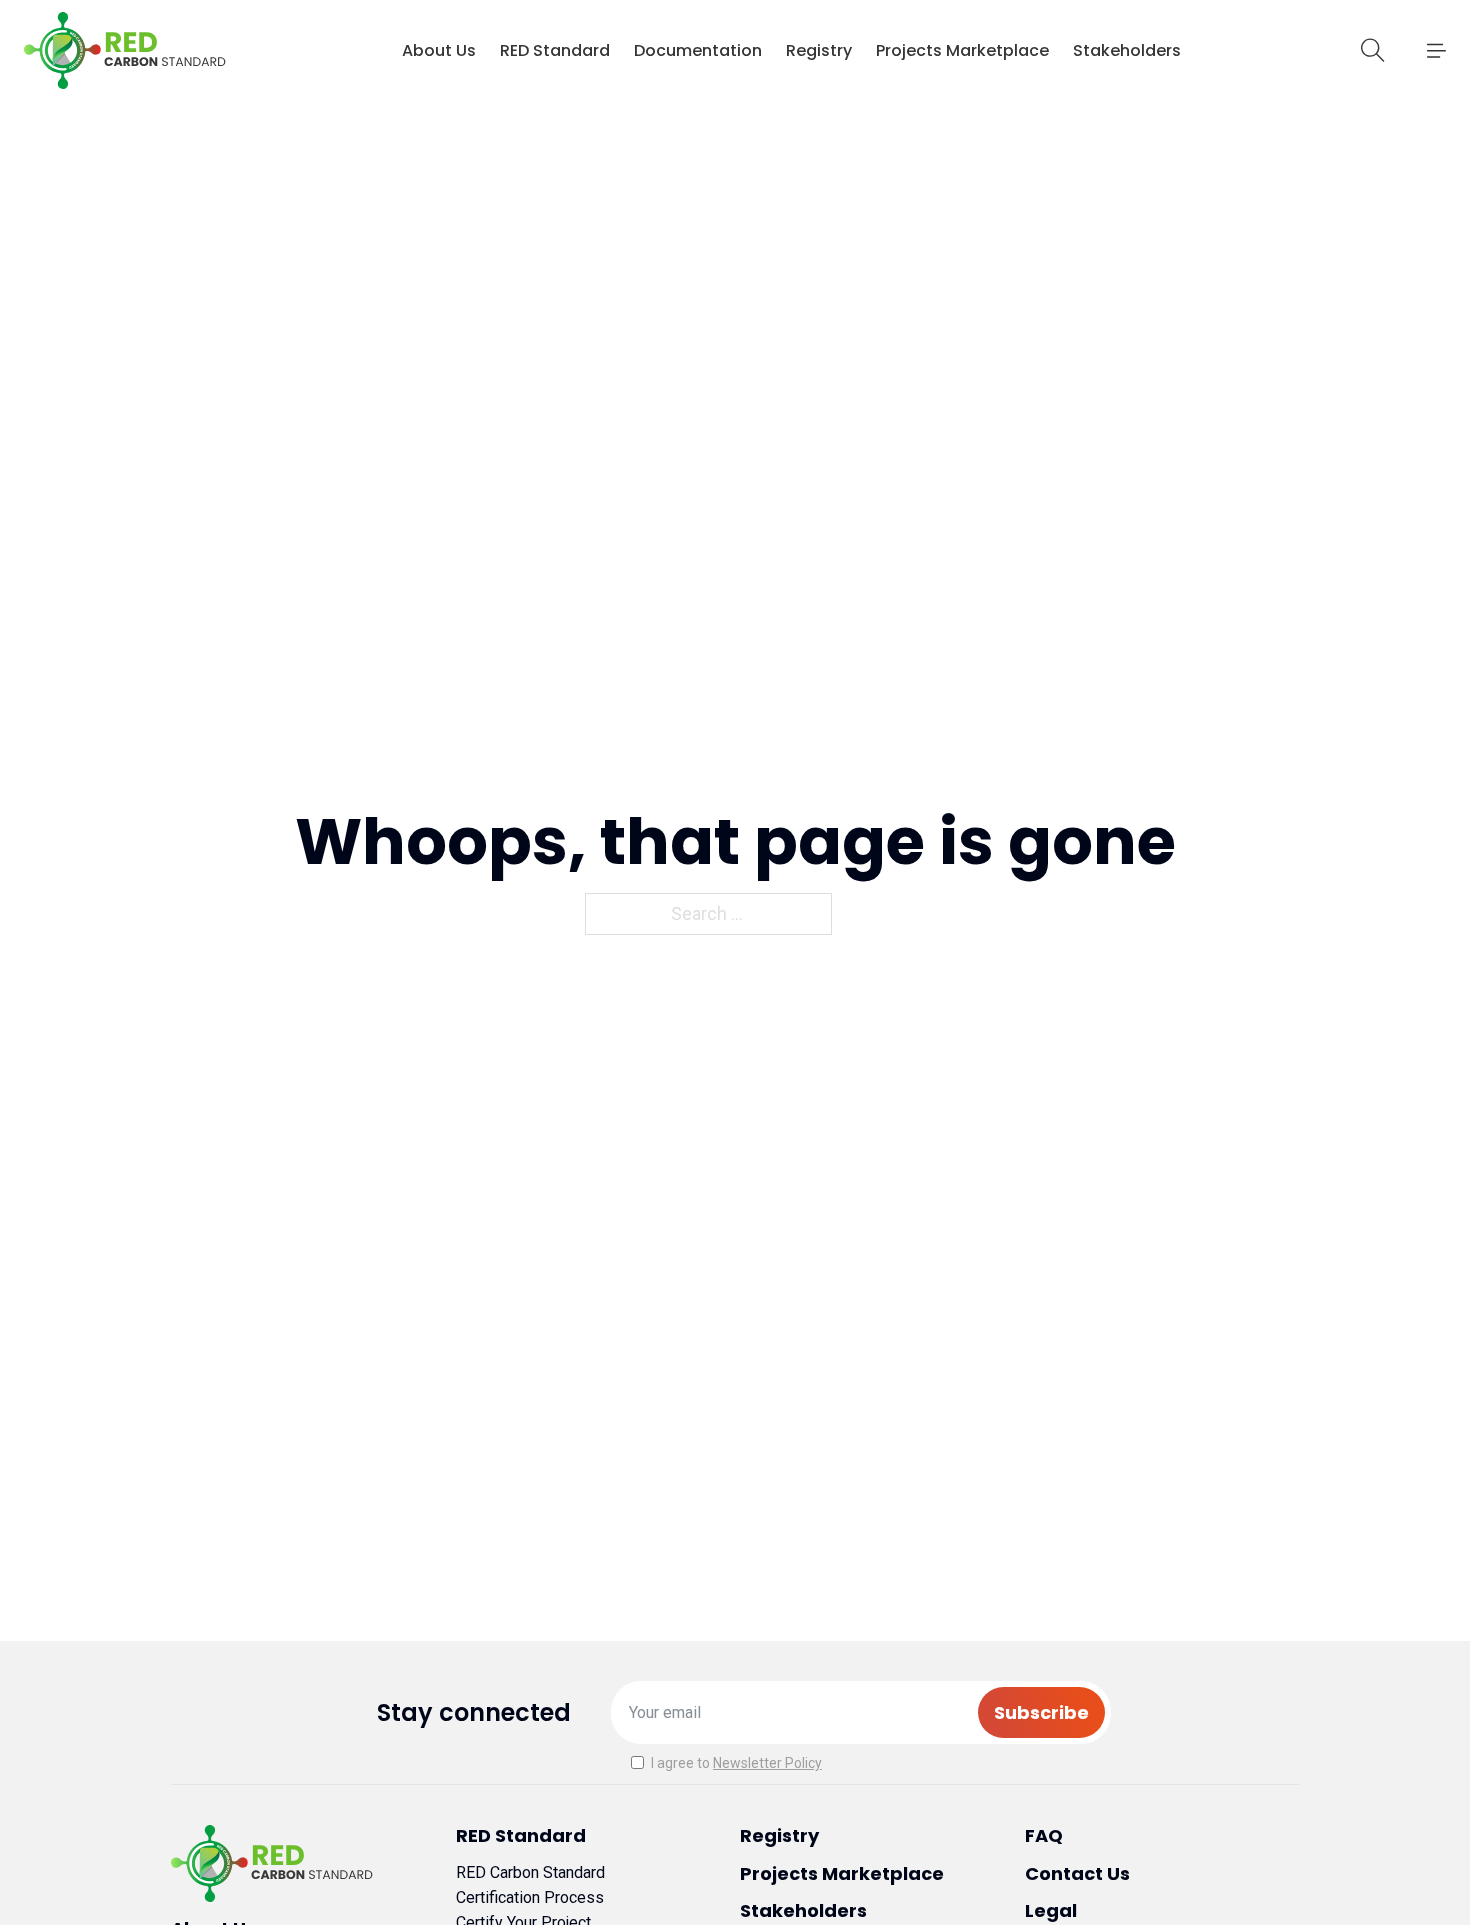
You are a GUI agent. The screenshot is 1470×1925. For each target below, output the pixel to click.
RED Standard (555, 50)
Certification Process (530, 1897)
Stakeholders (1127, 50)
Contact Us (1077, 1873)
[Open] (1436, 51)
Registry (819, 50)
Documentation (698, 50)
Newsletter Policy (767, 1763)
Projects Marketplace (962, 50)
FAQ (1044, 1835)
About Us (439, 50)
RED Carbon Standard (530, 1872)
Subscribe (1041, 1712)
